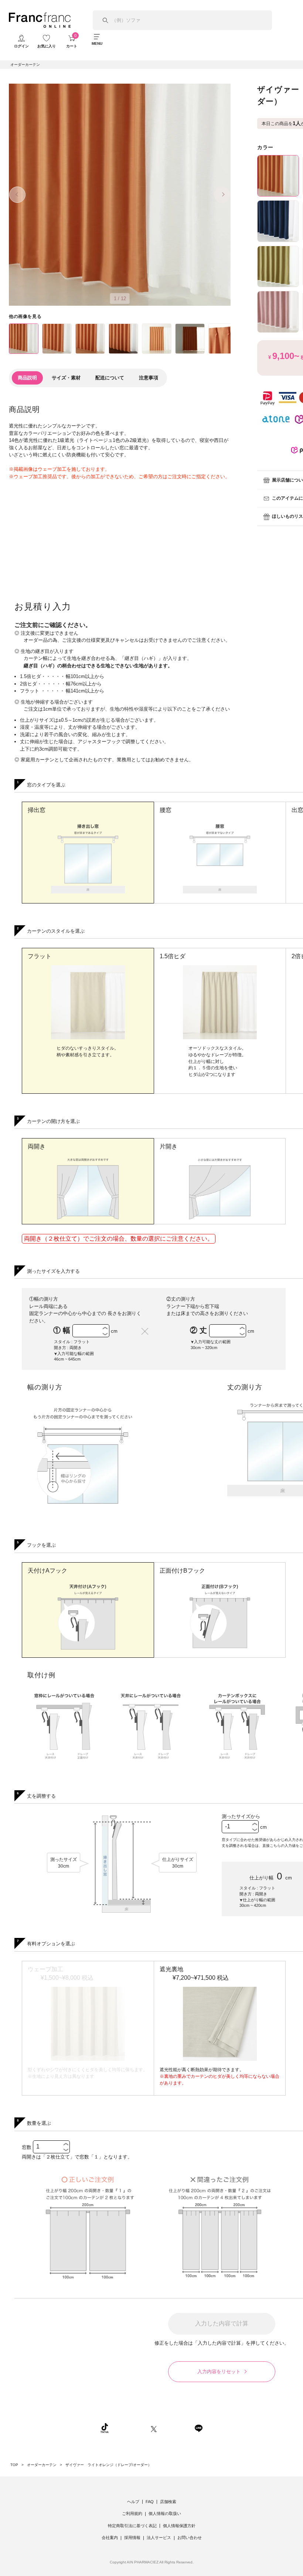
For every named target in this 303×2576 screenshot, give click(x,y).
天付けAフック (47, 1571)
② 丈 (200, 1330)
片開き (168, 1146)
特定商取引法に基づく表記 (132, 2526)
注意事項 (149, 378)
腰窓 (166, 810)
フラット (40, 956)
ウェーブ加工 (61, 1973)
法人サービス (159, 2538)
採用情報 (132, 2538)
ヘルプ (133, 2502)
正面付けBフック (182, 1571)
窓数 (27, 2147)
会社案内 (110, 2538)
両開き (37, 1146)
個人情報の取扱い (165, 2513)
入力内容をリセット (219, 2372)
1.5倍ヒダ (173, 956)
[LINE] (198, 2428)
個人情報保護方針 (179, 2526)
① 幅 (63, 1330)
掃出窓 (37, 810)
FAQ (150, 2502)
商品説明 (27, 378)
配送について (110, 378)
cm (114, 1331)
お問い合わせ (190, 2538)
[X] (154, 2428)
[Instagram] (130, 2428)
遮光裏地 (194, 1973)
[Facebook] (176, 2428)
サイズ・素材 (66, 378)
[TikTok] (105, 2428)
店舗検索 (168, 2502)
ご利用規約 (132, 2513)
